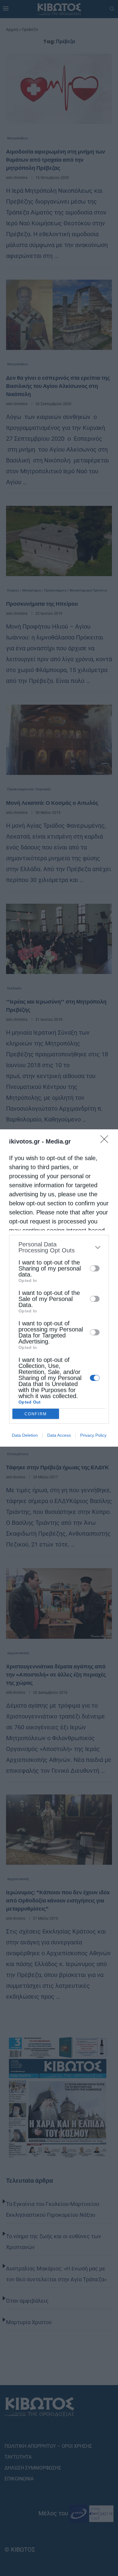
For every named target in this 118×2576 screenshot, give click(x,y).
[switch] (95, 1268)
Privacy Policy (93, 1435)
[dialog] (59, 1288)
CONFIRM (36, 1414)
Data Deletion (25, 1435)
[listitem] (59, 1247)
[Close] (106, 1141)
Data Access (59, 1435)
